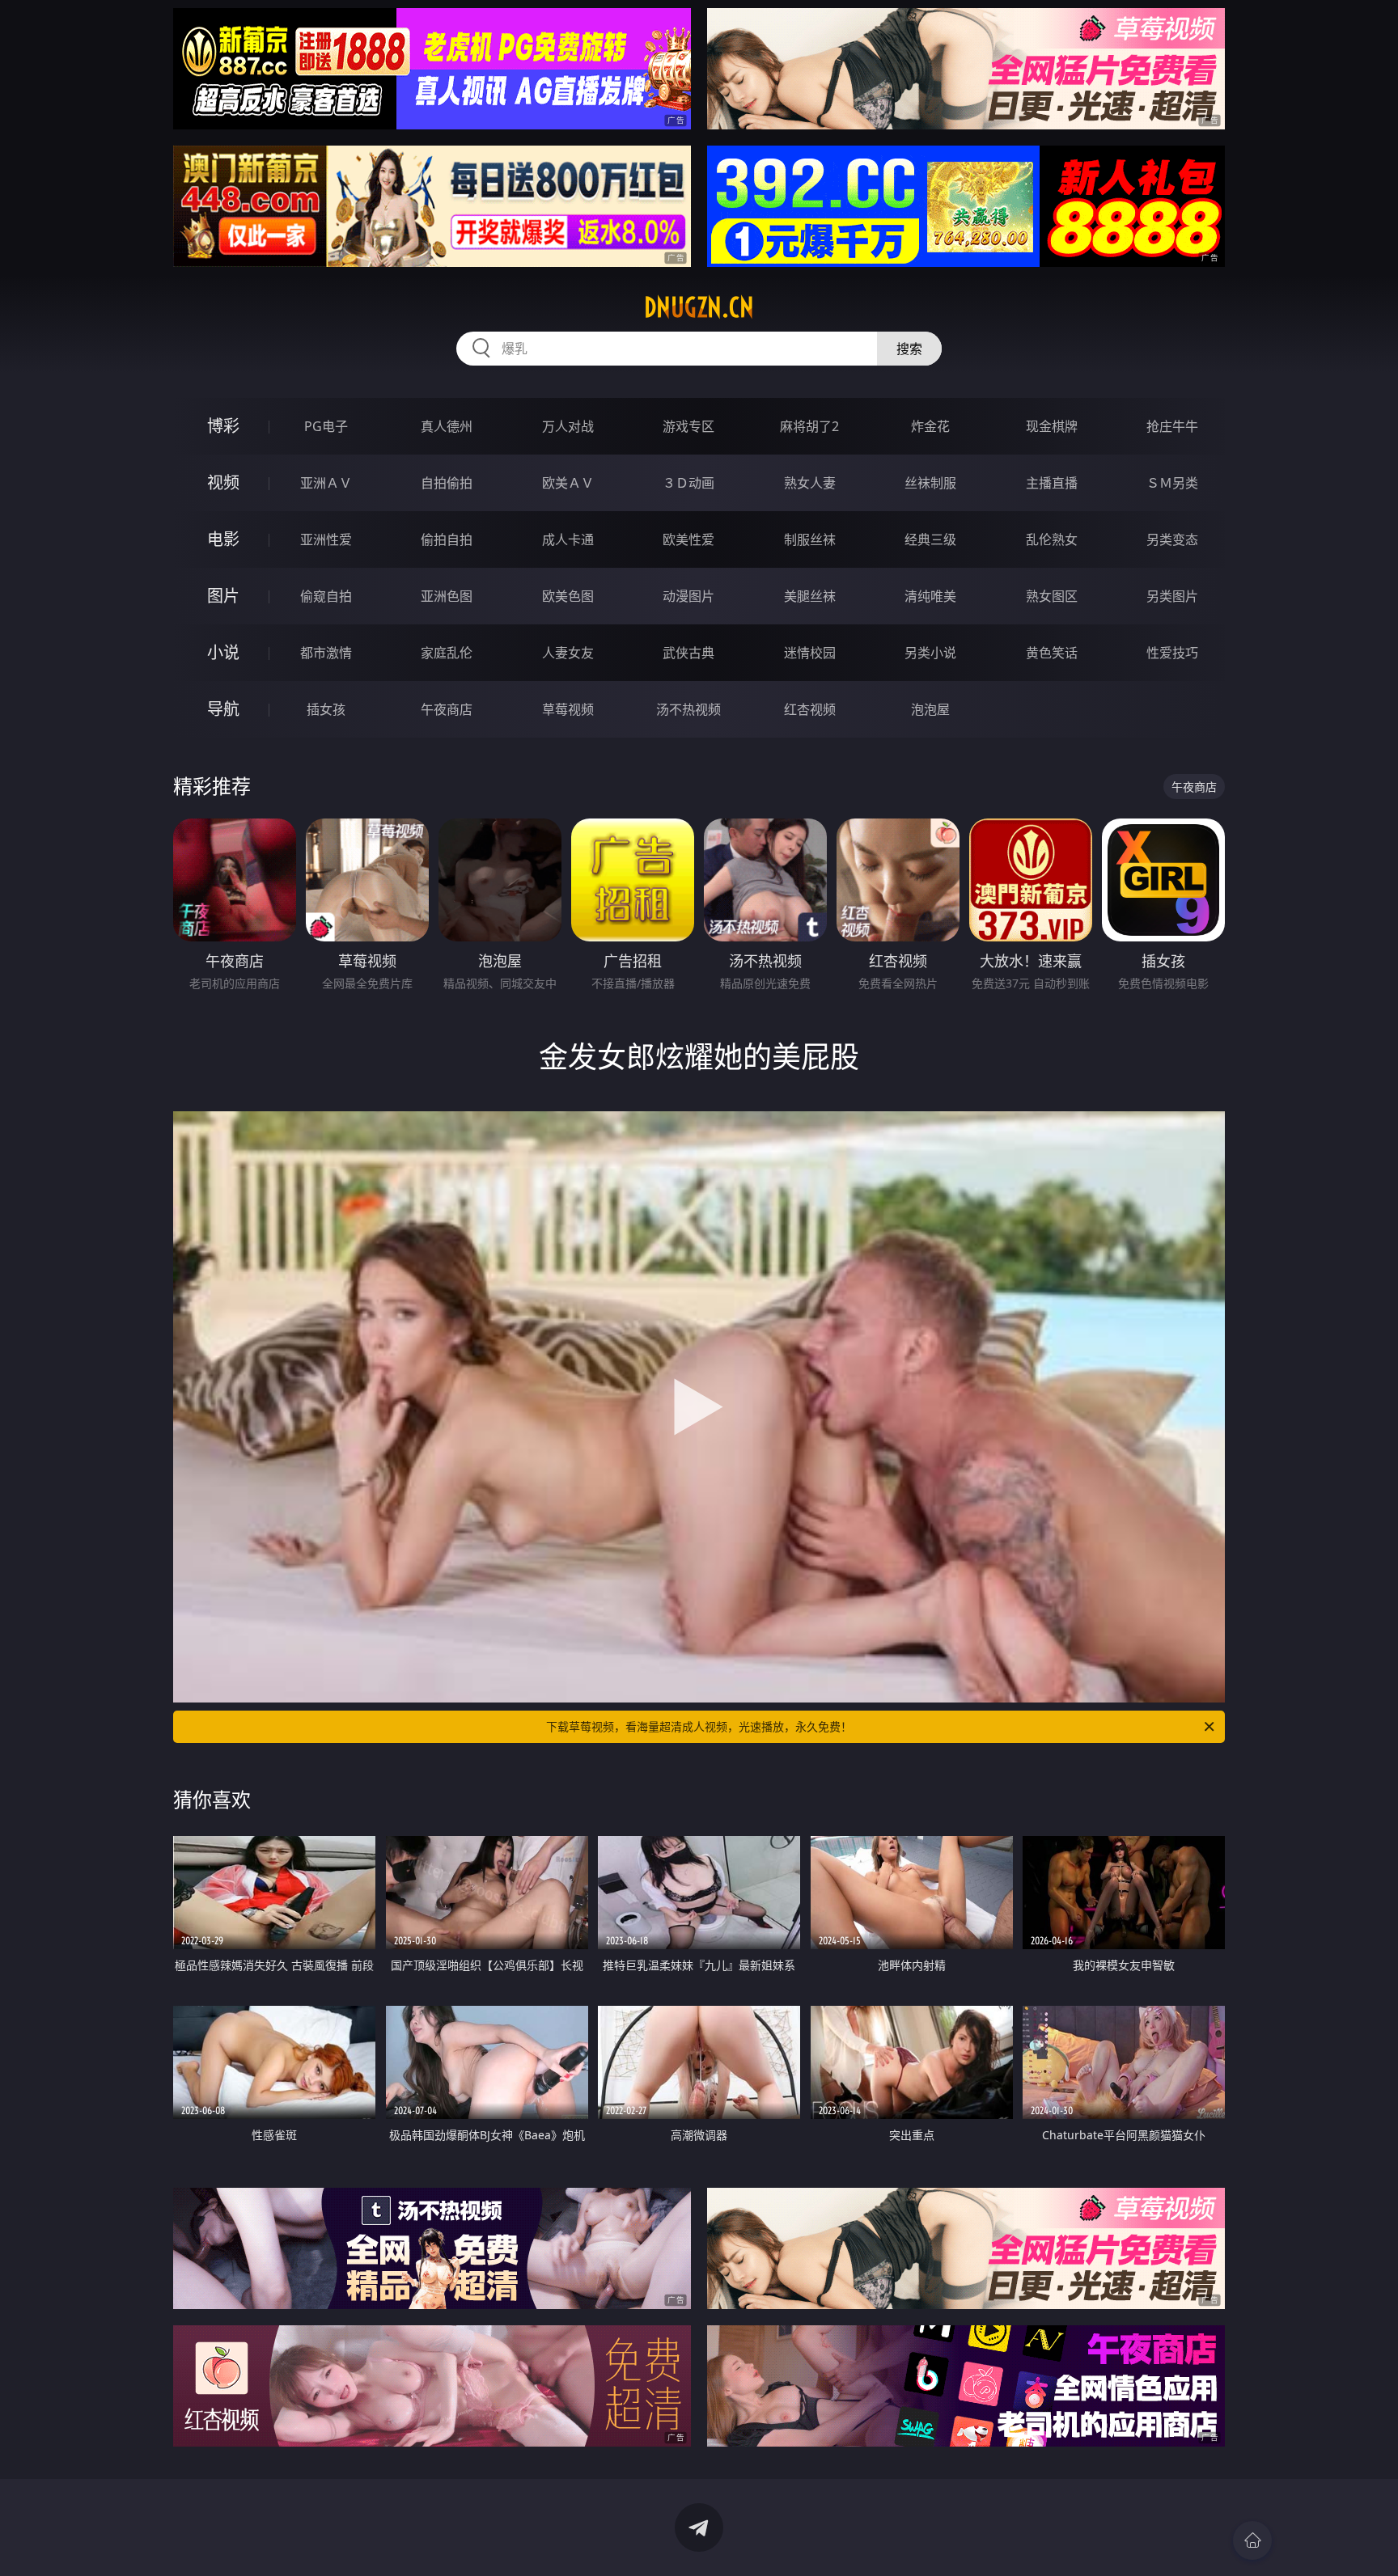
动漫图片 (688, 596)
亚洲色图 (447, 596)
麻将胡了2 (809, 426)
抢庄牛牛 (1172, 426)
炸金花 (930, 426)
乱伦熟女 (1052, 539)
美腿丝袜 (810, 596)
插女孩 (326, 709)
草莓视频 (568, 709)
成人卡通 (568, 539)
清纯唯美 (930, 596)
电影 (223, 539)
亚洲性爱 (326, 539)
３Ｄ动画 (688, 483)
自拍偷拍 (447, 483)
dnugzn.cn (699, 307)
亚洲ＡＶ (326, 483)
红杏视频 (810, 709)
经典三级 (930, 539)
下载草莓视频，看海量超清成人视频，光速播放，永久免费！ (699, 1726)
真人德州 (447, 426)
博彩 (223, 426)
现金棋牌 (1052, 426)
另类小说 (930, 653)
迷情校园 (810, 653)
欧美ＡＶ (568, 483)
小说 (223, 652)
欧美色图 (568, 596)
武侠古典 (688, 653)
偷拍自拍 (447, 539)
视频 (223, 482)
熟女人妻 (810, 483)
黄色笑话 (1052, 653)
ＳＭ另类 (1172, 483)
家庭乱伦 (447, 653)
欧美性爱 (688, 539)
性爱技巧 (1172, 653)
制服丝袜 (810, 539)
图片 (223, 596)
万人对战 (568, 426)
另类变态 (1172, 539)
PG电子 (326, 426)
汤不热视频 (688, 709)
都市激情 (326, 653)
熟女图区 (1052, 596)
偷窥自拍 (326, 596)
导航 (223, 709)
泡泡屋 (930, 709)
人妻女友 (568, 653)
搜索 (909, 349)
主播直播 (1052, 483)
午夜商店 (447, 709)
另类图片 (1172, 596)
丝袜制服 (930, 483)
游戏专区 (688, 426)
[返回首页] (1252, 2540)
